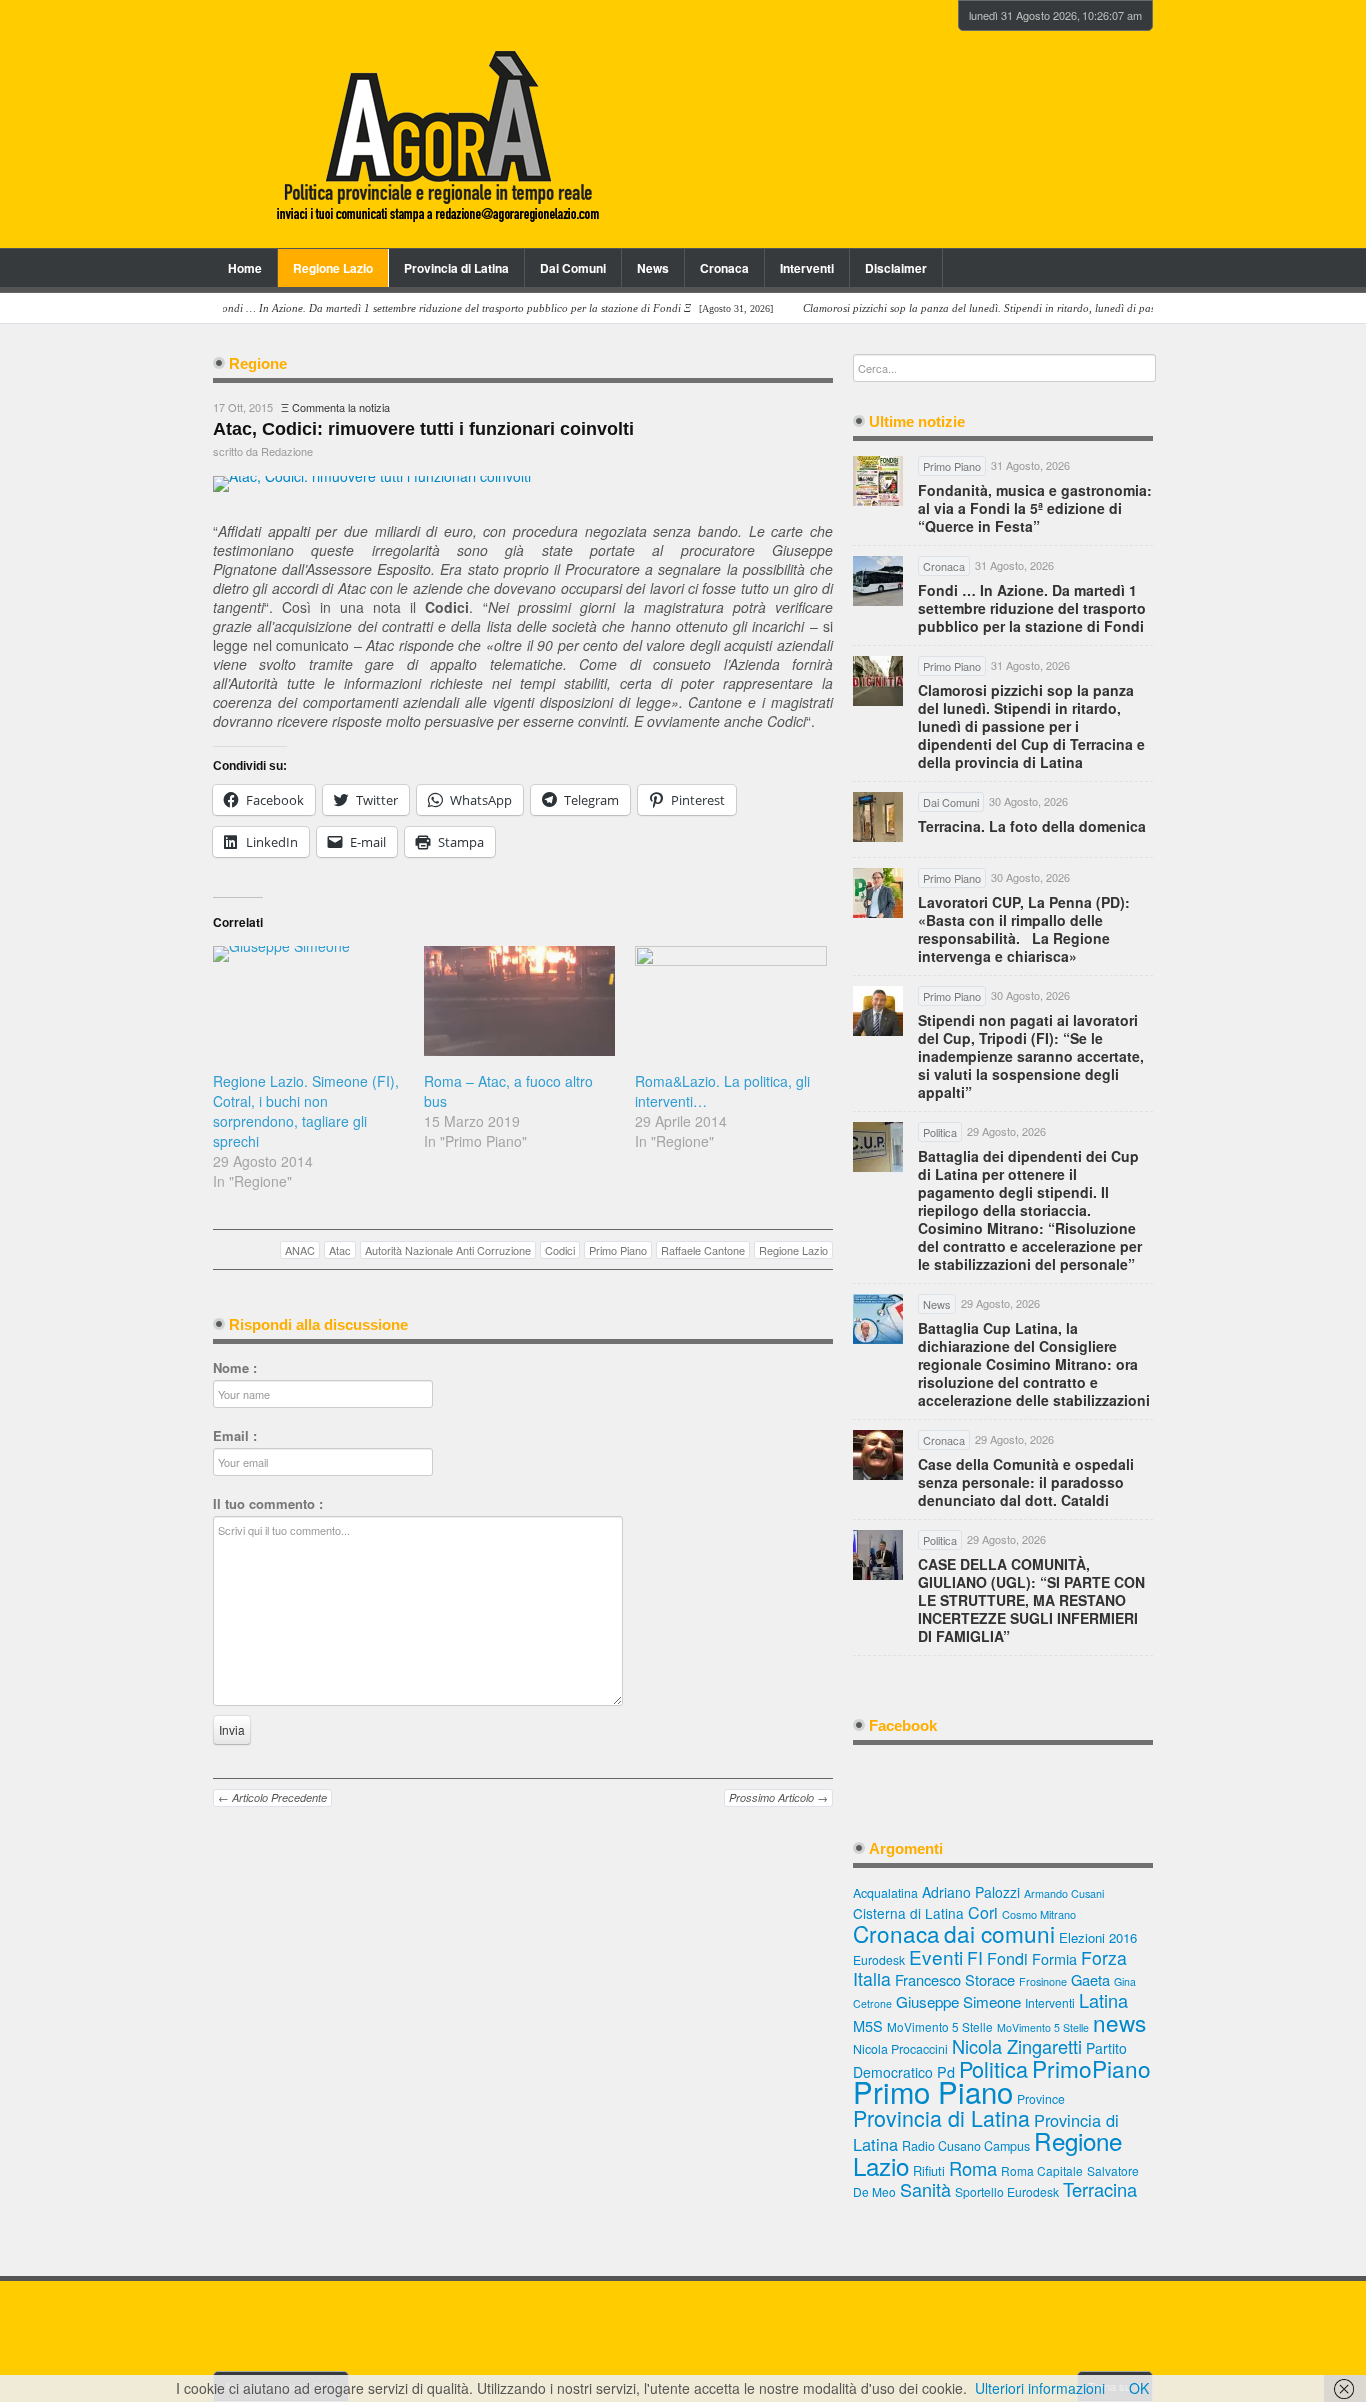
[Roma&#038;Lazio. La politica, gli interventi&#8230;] (730, 1000)
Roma (973, 2168)
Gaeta (1090, 1979)
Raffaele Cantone (703, 1250)
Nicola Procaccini (900, 2049)
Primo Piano (618, 1250)
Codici (560, 1250)
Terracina (1100, 2189)
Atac (340, 1250)
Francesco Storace (955, 1979)
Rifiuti (929, 2170)
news (1119, 2022)
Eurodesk (879, 1959)
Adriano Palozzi (971, 1892)
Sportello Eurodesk (1007, 2191)
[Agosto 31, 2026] (452, 308)
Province (1041, 2098)
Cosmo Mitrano (1039, 1914)
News (653, 268)
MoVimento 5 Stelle (940, 2026)
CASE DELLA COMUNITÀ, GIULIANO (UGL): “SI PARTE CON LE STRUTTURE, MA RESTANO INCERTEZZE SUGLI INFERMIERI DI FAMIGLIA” (1031, 1600)
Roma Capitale (1042, 2170)
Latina (1103, 2000)
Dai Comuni (573, 268)
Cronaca (724, 268)
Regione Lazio (333, 268)
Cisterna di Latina (908, 1913)
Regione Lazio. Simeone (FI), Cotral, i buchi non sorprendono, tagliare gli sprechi (306, 1111)
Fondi (1007, 1958)
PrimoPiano (1091, 2068)
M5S (868, 2025)
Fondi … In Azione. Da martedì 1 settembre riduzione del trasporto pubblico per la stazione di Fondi (1032, 608)
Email (235, 1436)
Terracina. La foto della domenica (1032, 826)
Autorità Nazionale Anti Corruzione (448, 1250)
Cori (983, 1912)
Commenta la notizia (341, 407)
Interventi (807, 268)
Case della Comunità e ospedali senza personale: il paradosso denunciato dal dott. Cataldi (1026, 1482)
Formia (1054, 1958)
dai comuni (999, 1933)
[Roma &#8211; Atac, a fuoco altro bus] (519, 1000)
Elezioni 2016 (1098, 1937)
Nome (235, 1368)
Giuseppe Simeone (958, 2001)
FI (975, 1957)
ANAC (300, 1250)
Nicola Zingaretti (1017, 2046)
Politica (993, 2068)
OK (1139, 2388)
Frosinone (1043, 1981)
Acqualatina (885, 1893)
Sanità (925, 2189)
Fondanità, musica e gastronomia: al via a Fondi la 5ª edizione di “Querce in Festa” (1035, 508)
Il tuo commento (268, 1504)
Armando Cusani (1064, 1893)
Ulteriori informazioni (1040, 2388)
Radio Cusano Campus (966, 2146)
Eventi (936, 1956)
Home (245, 268)
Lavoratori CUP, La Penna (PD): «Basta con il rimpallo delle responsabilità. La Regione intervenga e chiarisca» (1024, 929)
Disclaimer (896, 268)
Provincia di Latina (456, 268)
